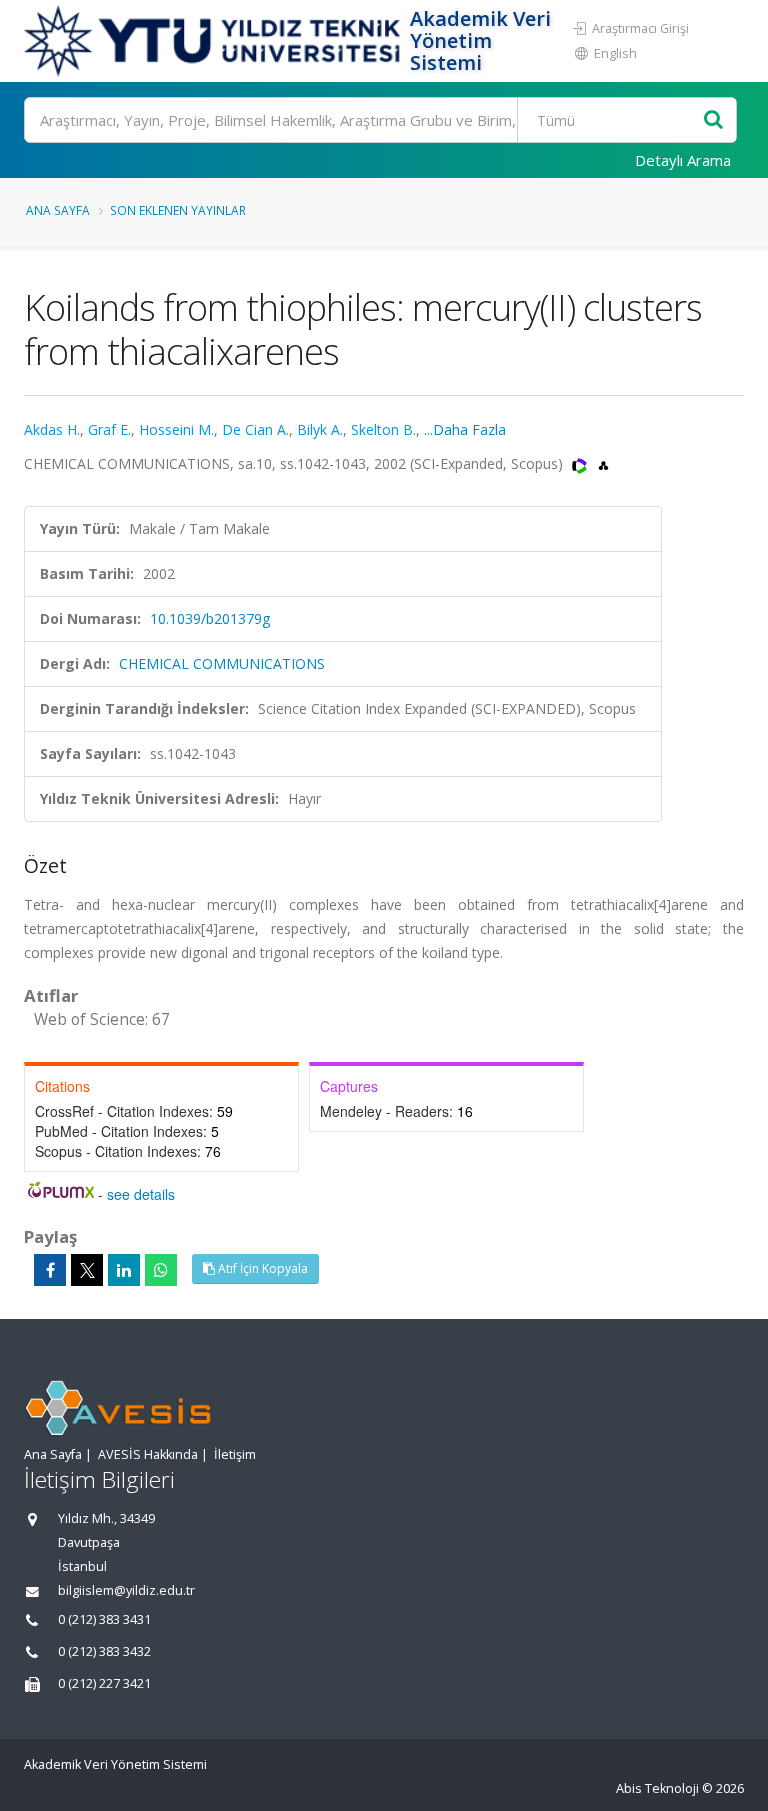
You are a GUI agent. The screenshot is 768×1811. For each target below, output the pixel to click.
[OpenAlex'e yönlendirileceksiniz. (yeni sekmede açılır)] (603, 463)
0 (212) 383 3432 (104, 1651)
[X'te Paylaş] (87, 1270)
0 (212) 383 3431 (104, 1619)
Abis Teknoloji (657, 1788)
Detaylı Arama (683, 160)
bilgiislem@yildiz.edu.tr (126, 1590)
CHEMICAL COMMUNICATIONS (222, 663)
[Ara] (713, 120)
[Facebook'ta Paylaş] (50, 1270)
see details (141, 1194)
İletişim (235, 1454)
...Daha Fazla (465, 429)
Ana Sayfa (58, 210)
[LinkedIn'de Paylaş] (124, 1270)
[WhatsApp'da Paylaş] (161, 1270)
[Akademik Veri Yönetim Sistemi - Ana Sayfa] (214, 41)
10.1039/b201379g (210, 618)
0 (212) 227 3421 (104, 1683)
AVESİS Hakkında (148, 1454)
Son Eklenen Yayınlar (178, 210)
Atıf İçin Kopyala (261, 1268)
